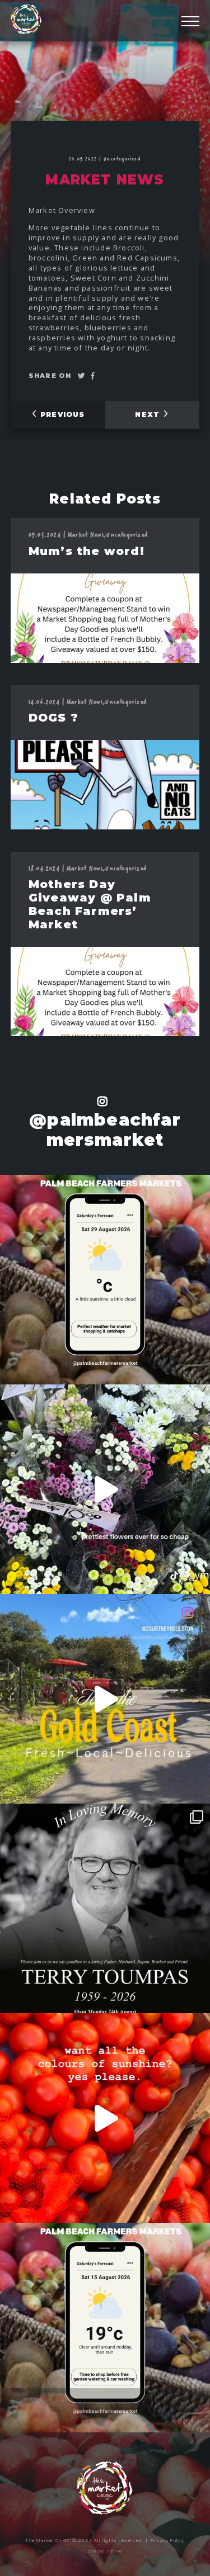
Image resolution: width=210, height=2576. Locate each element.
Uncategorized (122, 158)
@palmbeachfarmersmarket (105, 1130)
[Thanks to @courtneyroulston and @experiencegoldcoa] (105, 1699)
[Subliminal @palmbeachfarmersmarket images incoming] (105, 1489)
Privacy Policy (168, 2540)
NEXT (149, 414)
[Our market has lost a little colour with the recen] (105, 1908)
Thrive (114, 2551)
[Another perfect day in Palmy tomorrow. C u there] (105, 1280)
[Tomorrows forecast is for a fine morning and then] (105, 2328)
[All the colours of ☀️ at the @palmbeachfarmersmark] (105, 2118)
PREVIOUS (61, 414)
